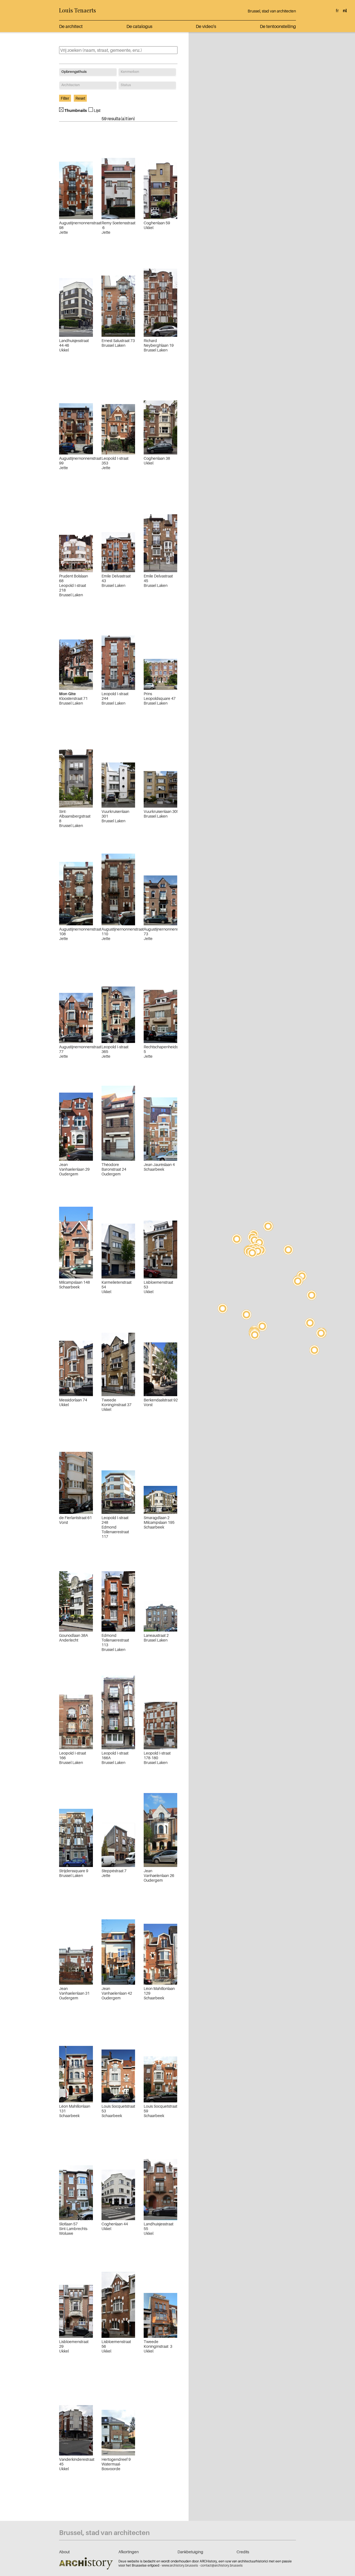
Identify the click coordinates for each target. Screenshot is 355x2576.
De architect (71, 26)
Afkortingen (129, 2552)
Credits (243, 2552)
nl (345, 11)
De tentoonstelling (278, 26)
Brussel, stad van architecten (272, 11)
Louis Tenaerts (78, 10)
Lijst (97, 110)
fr (337, 11)
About (64, 2552)
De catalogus (139, 26)
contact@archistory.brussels (222, 2565)
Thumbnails (76, 110)
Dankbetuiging (190, 2552)
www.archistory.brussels (180, 2565)
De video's (206, 26)
